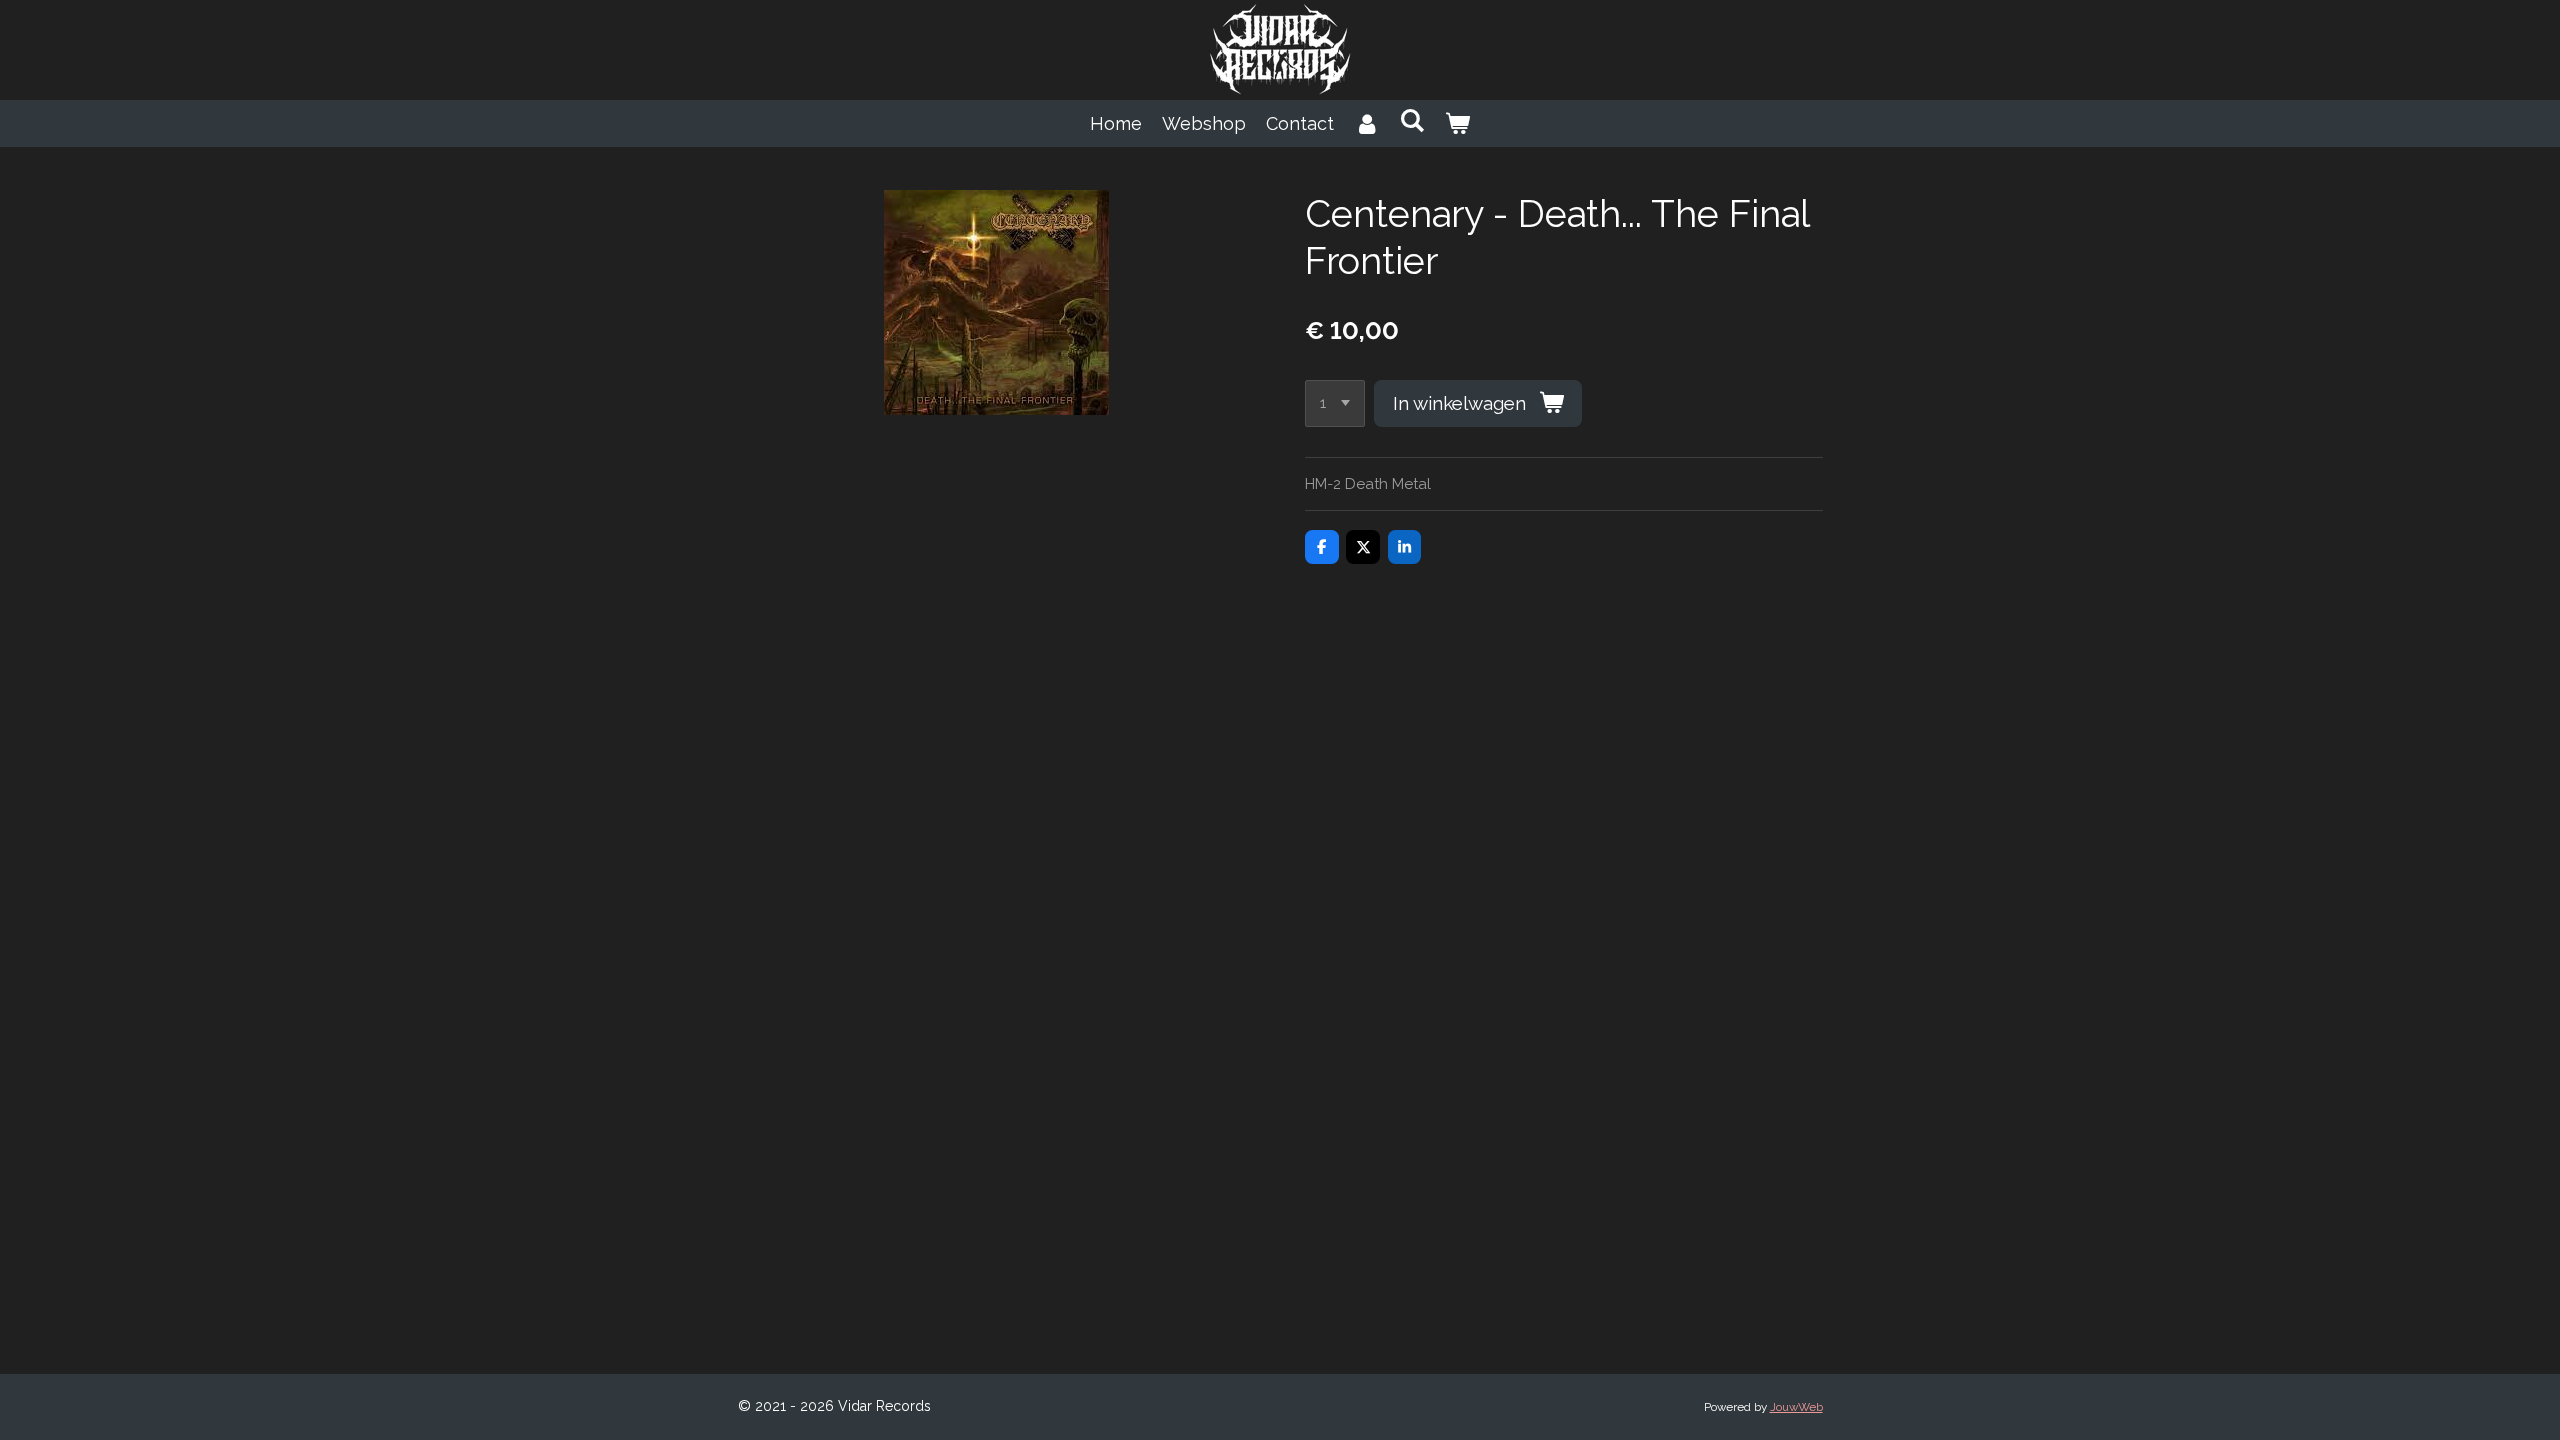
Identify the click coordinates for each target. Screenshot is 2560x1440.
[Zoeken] (1411, 120)
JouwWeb (1796, 1407)
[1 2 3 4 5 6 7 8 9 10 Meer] (1335, 403)
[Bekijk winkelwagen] (1457, 123)
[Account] (1366, 123)
